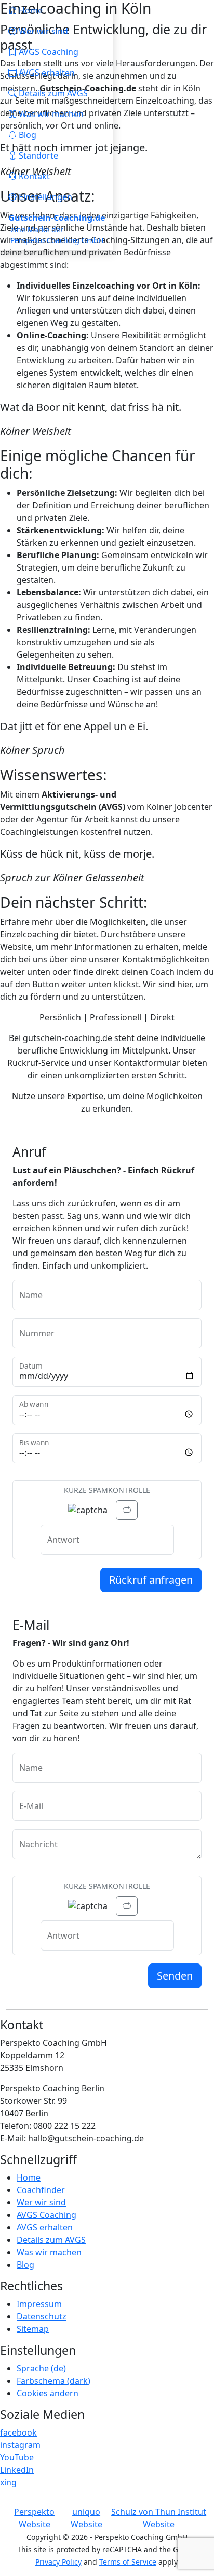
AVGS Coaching (46, 2215)
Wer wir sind (41, 2202)
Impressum (39, 2304)
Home (29, 2177)
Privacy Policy (58, 2562)
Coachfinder (41, 2190)
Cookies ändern (48, 2393)
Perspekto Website (34, 2518)
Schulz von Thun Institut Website (159, 2518)
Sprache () (41, 2368)
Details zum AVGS (51, 2240)
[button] (57, 155)
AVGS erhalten (45, 2227)
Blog (25, 2265)
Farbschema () (53, 2381)
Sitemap (33, 2329)
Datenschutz (42, 2316)
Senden (175, 1976)
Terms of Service (128, 2562)
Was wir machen (49, 2252)
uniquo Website (86, 2518)
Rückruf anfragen (151, 1580)
